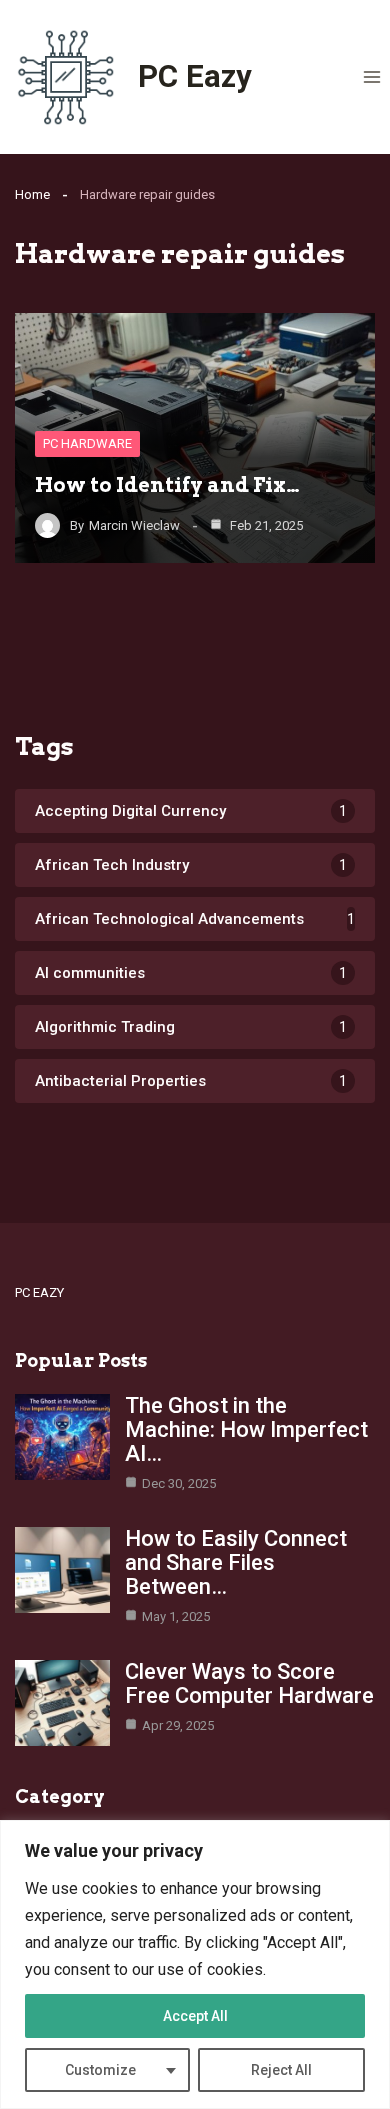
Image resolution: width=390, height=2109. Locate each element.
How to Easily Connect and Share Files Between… (236, 1562)
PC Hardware (87, 443)
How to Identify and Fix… (167, 485)
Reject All (281, 2070)
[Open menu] (371, 76)
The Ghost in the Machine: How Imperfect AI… (246, 1429)
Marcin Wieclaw (134, 525)
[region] (195, 1964)
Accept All (195, 2016)
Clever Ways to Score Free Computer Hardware (249, 1683)
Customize (100, 2070)
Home (32, 194)
